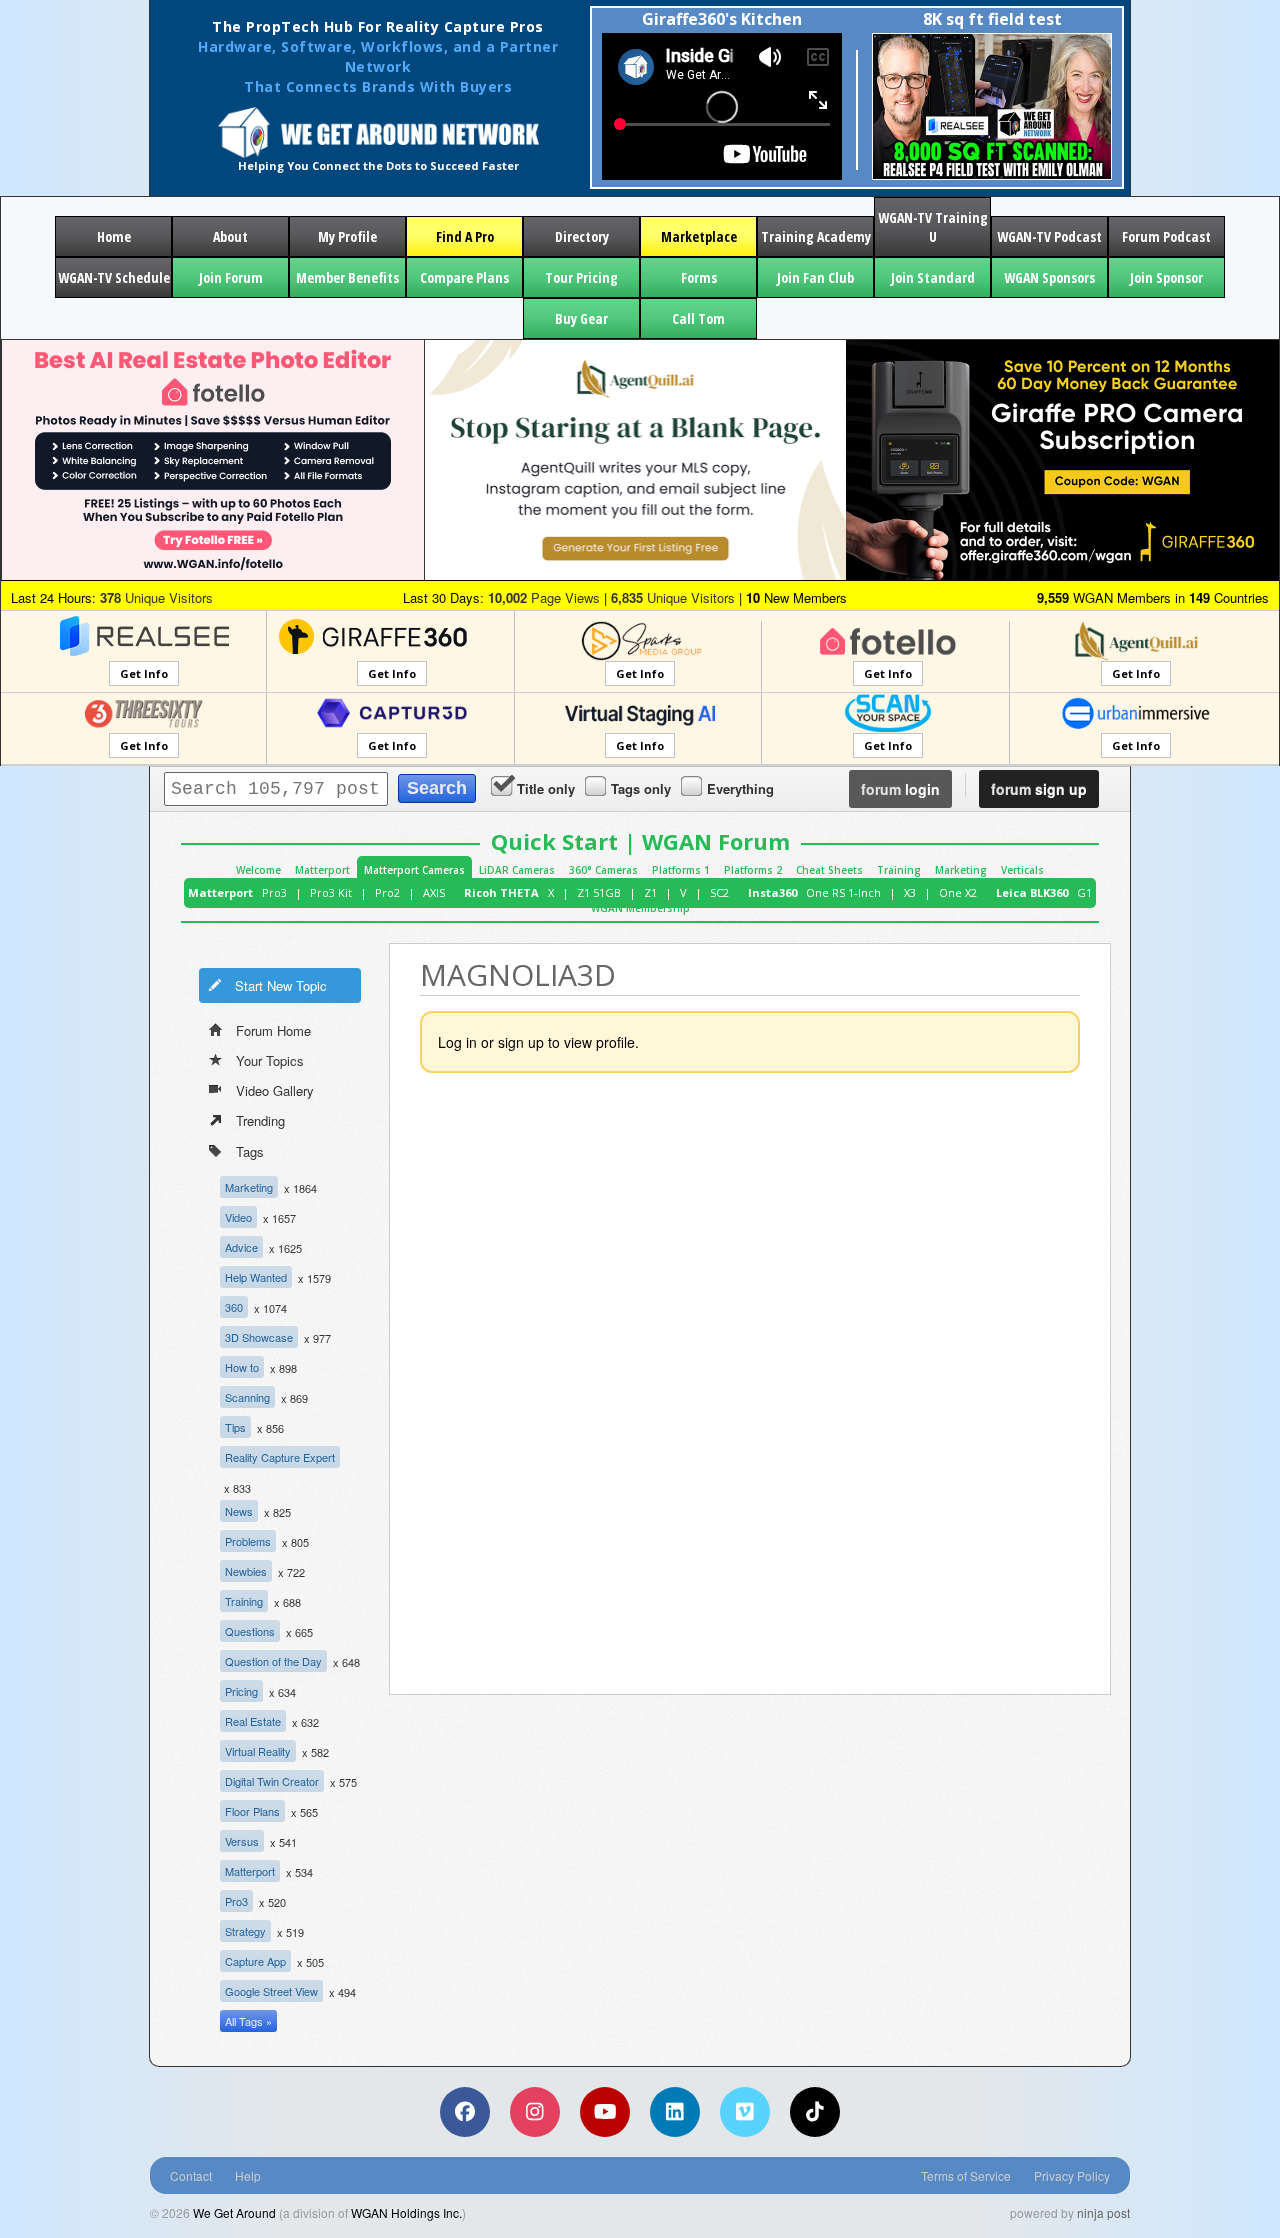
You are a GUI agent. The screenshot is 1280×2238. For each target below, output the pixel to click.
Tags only (641, 788)
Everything (740, 788)
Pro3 (274, 892)
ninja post (1103, 2212)
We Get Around (234, 2212)
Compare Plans (464, 277)
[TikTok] (815, 2112)
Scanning (247, 1397)
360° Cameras (603, 870)
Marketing (961, 870)
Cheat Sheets (829, 870)
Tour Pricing (581, 277)
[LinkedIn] (675, 2112)
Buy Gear (581, 318)
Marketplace (699, 236)
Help (248, 2175)
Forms (699, 277)
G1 (1084, 892)
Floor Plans (252, 1811)
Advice (241, 1247)
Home (114, 236)
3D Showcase (259, 1337)
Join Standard (933, 277)
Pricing (241, 1691)
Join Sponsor (1166, 277)
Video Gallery (275, 1090)
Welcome (258, 870)
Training (899, 870)
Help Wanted (256, 1277)
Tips (235, 1427)
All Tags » (248, 2021)
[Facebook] (465, 2112)
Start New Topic (281, 985)
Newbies (246, 1571)
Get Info (144, 673)
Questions (250, 1631)
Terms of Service (966, 2175)
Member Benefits (347, 277)
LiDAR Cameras (517, 870)
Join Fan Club (815, 277)
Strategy (245, 1931)
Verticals (1022, 870)
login (900, 789)
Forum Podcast (1166, 236)
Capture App (255, 1961)
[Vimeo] (745, 2112)
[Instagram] (535, 2112)
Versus (242, 1841)
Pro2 (387, 892)
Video (238, 1217)
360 (234, 1307)
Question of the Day (273, 1661)
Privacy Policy (1072, 2175)
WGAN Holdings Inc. (406, 2212)
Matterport (322, 870)
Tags (250, 1151)
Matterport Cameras (414, 870)
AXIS (434, 892)
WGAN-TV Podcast (1049, 236)
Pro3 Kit (331, 892)
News (239, 1511)
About (230, 236)
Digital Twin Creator (272, 1781)
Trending (260, 1120)
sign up (1039, 789)
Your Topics (270, 1060)
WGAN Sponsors (1049, 277)
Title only (546, 788)
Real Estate (253, 1721)
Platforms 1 (681, 870)
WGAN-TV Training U (933, 227)
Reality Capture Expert (280, 1457)
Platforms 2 (753, 870)
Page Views (544, 597)
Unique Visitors (156, 597)
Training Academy (816, 236)
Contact (191, 2175)
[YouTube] (605, 2112)
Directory (582, 236)
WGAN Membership (640, 908)
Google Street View (271, 1991)
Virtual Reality (258, 1751)
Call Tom (698, 318)
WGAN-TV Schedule (114, 277)
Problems (248, 1541)
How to (242, 1367)
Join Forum (231, 277)
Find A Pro (465, 236)
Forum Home (273, 1030)
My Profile (347, 236)
